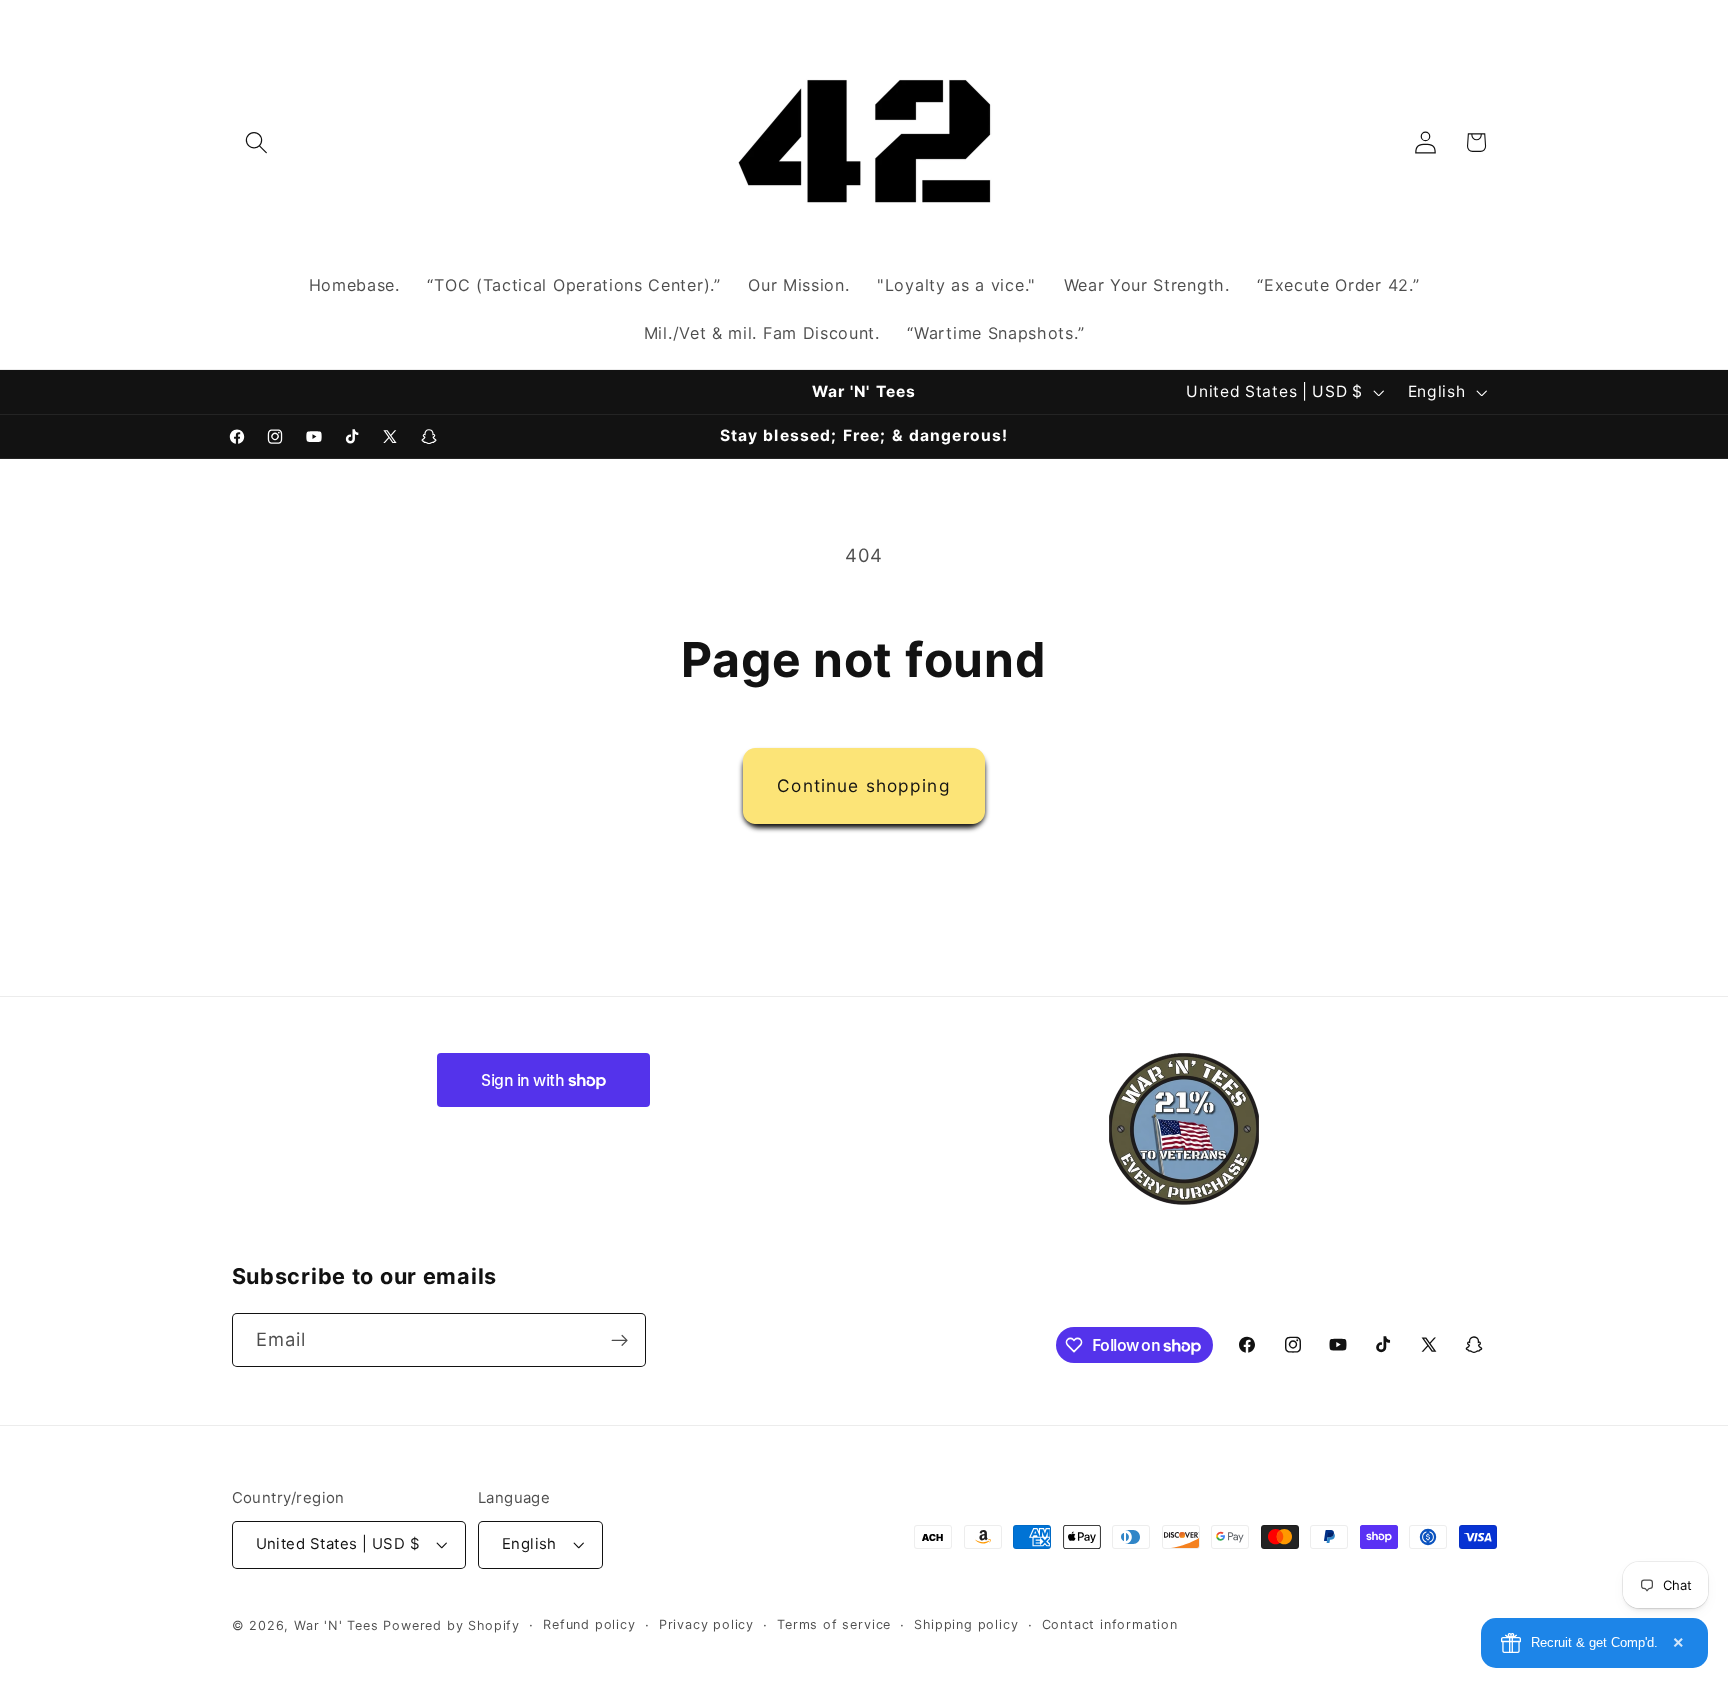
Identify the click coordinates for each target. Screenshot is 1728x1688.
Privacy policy (706, 1624)
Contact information (1110, 1624)
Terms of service (834, 1624)
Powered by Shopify (451, 1625)
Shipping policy (966, 1624)
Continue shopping (864, 785)
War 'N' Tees (336, 1625)
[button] (257, 142)
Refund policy (589, 1624)
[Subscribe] (619, 1341)
